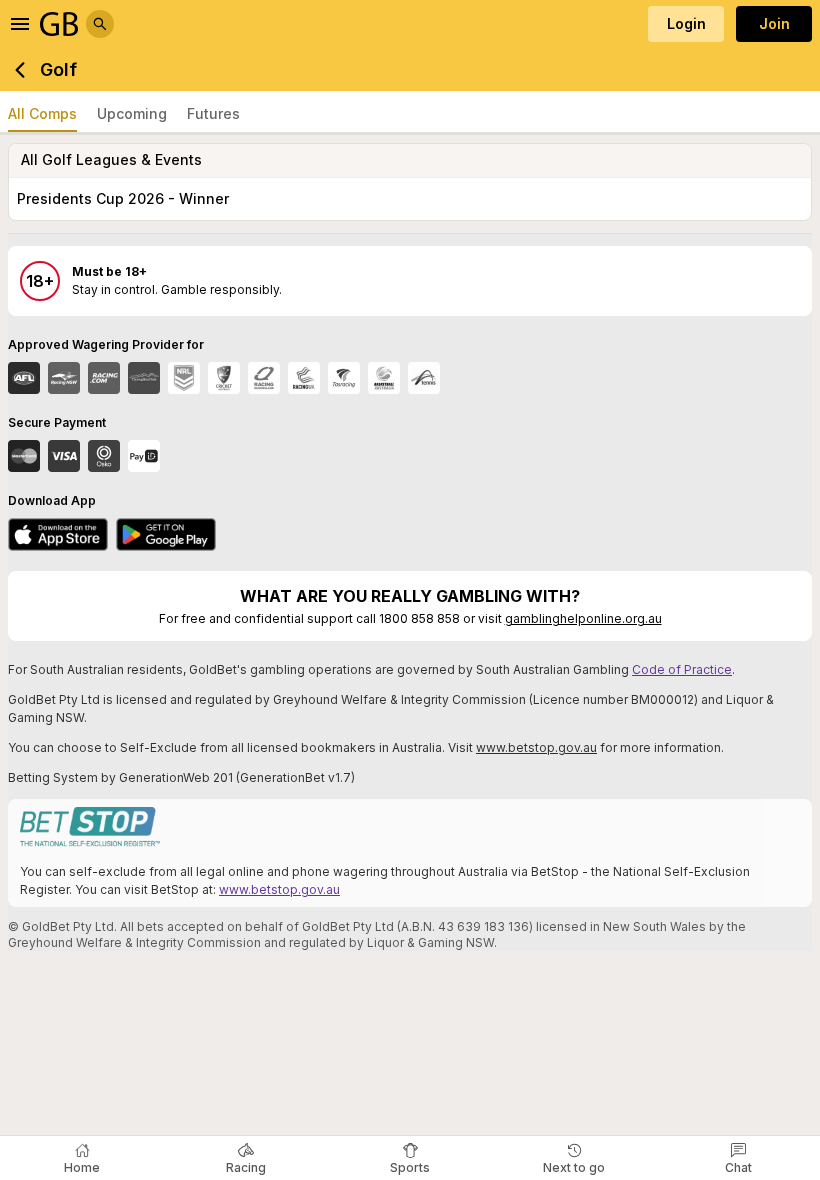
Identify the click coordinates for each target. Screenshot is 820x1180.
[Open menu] (20, 24)
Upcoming (132, 113)
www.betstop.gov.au (536, 747)
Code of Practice (682, 669)
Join (774, 23)
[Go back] (20, 70)
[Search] (100, 24)
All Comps (42, 113)
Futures (213, 113)
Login (686, 23)
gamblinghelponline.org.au (583, 618)
